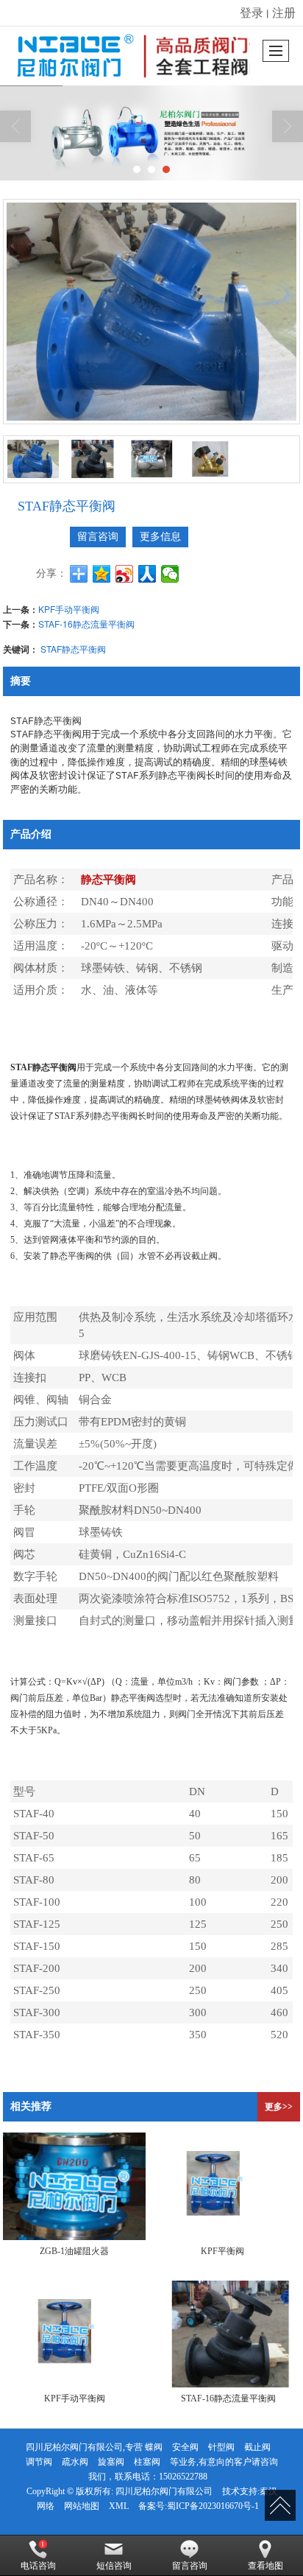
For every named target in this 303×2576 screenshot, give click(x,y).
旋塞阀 (111, 2462)
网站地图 (82, 2506)
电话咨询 (38, 2566)
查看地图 (265, 2566)
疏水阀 (75, 2462)
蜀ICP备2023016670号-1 (213, 2506)
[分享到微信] (170, 574)
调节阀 (39, 2462)
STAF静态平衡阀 (73, 649)
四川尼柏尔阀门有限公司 (164, 2491)
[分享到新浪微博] (125, 574)
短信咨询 (114, 2566)
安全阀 (185, 2447)
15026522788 (183, 2477)
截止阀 (257, 2447)
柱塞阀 (147, 2462)
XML (119, 2506)
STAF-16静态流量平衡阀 (86, 624)
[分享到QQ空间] (102, 574)
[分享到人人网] (147, 574)
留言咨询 (98, 537)
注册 (284, 12)
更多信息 (160, 537)
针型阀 (221, 2447)
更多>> (279, 2107)
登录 (252, 12)
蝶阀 (154, 2447)
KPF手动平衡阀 (69, 609)
